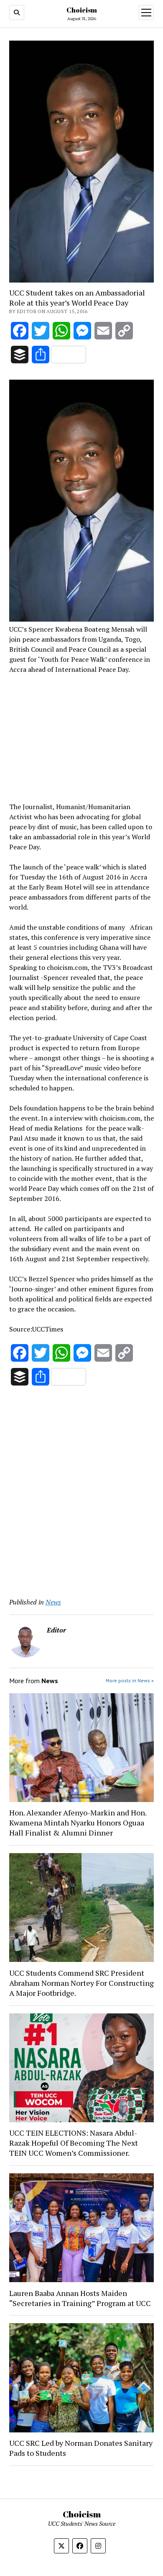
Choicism (82, 10)
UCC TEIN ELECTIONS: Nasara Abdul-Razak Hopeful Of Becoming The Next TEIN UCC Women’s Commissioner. (74, 2143)
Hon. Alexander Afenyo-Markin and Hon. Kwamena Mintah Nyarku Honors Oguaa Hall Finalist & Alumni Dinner (78, 1823)
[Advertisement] (81, 737)
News (53, 1602)
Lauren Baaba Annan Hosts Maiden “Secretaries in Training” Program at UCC (80, 2298)
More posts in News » (130, 1680)
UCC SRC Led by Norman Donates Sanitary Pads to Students (81, 2448)
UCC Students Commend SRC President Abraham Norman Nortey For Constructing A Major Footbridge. (81, 1983)
